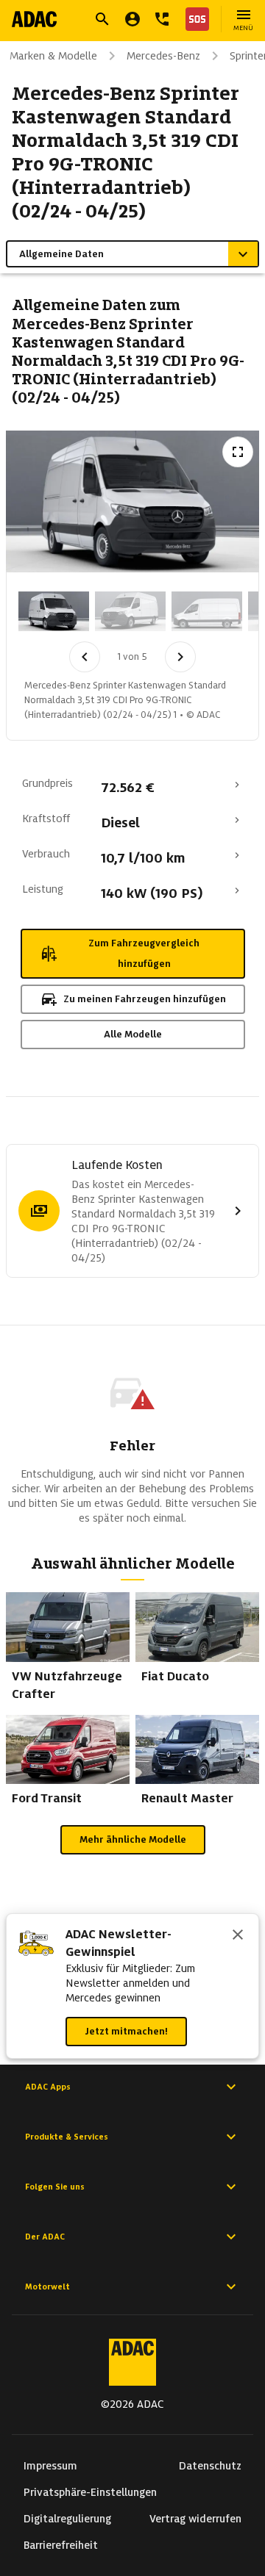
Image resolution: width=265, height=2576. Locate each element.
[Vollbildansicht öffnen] (238, 452)
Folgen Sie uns (55, 2187)
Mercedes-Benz (163, 56)
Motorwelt (47, 2287)
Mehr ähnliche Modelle (133, 1839)
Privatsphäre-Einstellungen (90, 2492)
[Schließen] (238, 1936)
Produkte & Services (67, 2137)
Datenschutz (210, 2466)
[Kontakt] (162, 19)
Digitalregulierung (67, 2519)
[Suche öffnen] (102, 19)
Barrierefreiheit (61, 2545)
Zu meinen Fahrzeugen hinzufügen (145, 999)
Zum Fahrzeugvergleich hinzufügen (144, 953)
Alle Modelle (133, 1034)
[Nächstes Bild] (180, 657)
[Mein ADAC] (132, 19)
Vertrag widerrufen (195, 2519)
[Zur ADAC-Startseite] (34, 19)
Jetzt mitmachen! (126, 2031)
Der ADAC (45, 2237)
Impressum (50, 2466)
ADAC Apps (48, 2087)
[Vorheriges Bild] (85, 657)
